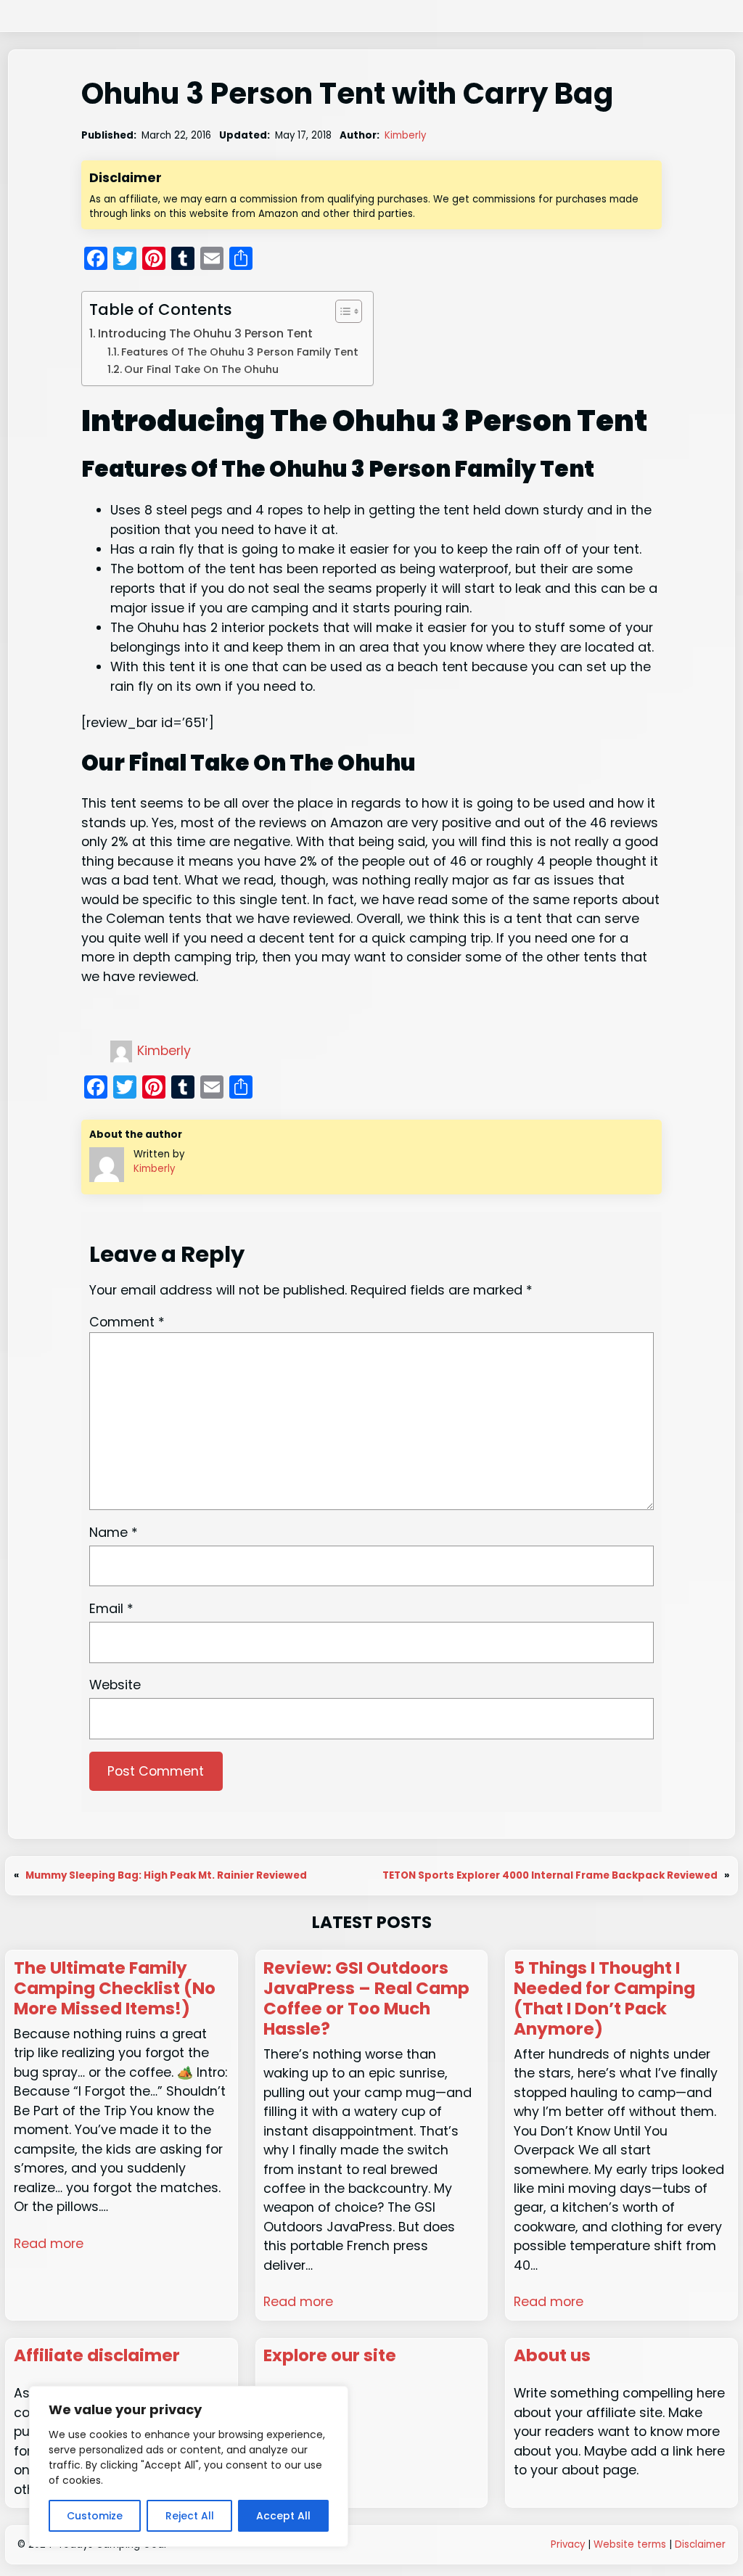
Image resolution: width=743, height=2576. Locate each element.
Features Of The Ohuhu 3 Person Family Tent (240, 352)
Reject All (190, 2516)
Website (115, 1685)
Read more (49, 2243)
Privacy (568, 2544)
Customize (95, 2516)
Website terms (630, 2544)
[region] (189, 2466)
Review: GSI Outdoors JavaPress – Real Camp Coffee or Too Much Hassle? (366, 1999)
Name (114, 1532)
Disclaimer (700, 2544)
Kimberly (405, 135)
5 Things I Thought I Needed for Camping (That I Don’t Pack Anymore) (604, 1999)
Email (111, 1608)
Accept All (283, 2516)
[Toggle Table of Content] (341, 311)
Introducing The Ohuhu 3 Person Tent (205, 333)
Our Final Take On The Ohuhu (201, 369)
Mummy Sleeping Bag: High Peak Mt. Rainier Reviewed (166, 1875)
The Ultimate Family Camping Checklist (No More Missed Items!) (115, 1989)
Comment (127, 1322)
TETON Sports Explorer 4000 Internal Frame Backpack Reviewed (550, 1875)
